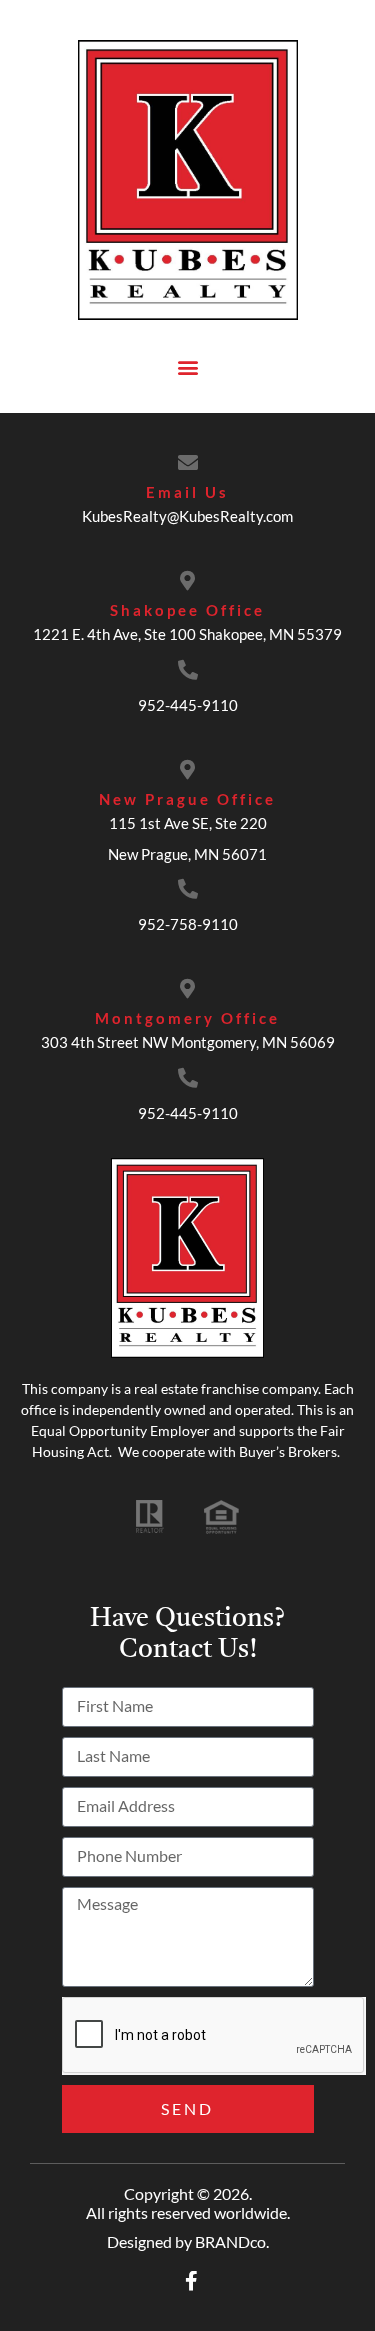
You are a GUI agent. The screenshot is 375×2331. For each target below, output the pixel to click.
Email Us (187, 492)
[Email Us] (188, 463)
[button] (187, 366)
